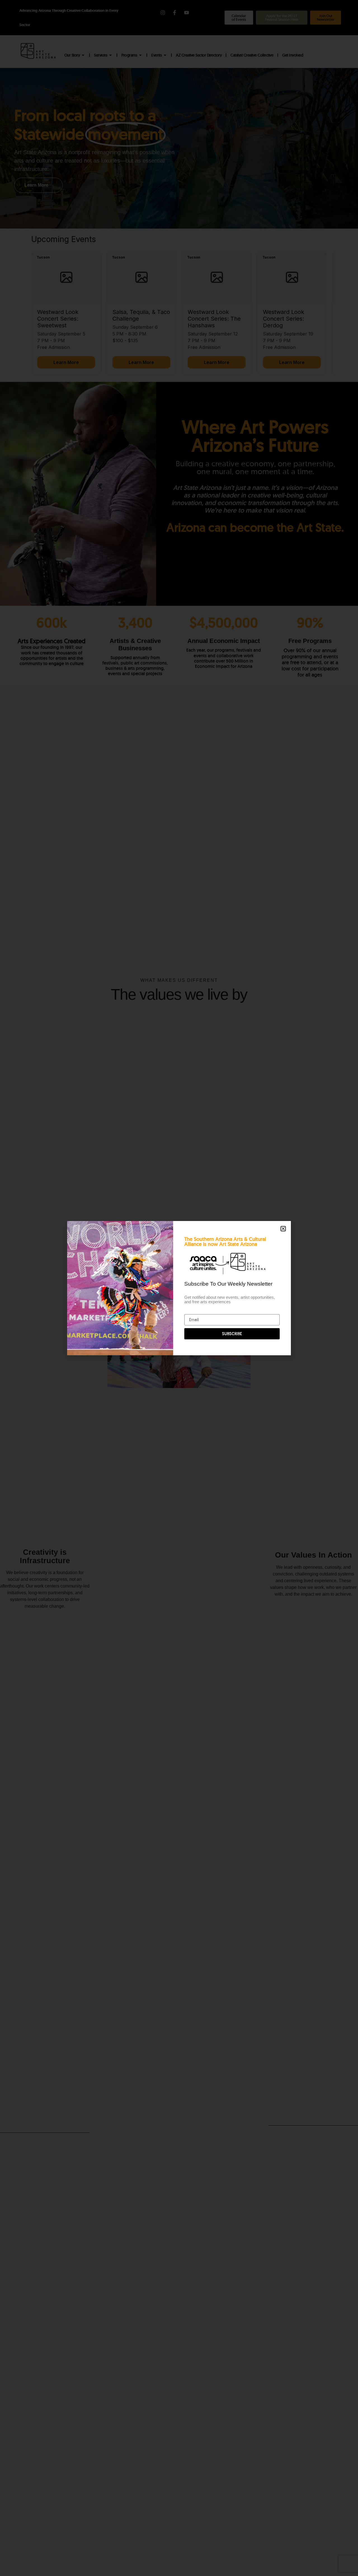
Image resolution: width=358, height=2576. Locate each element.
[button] (283, 1229)
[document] (179, 1288)
